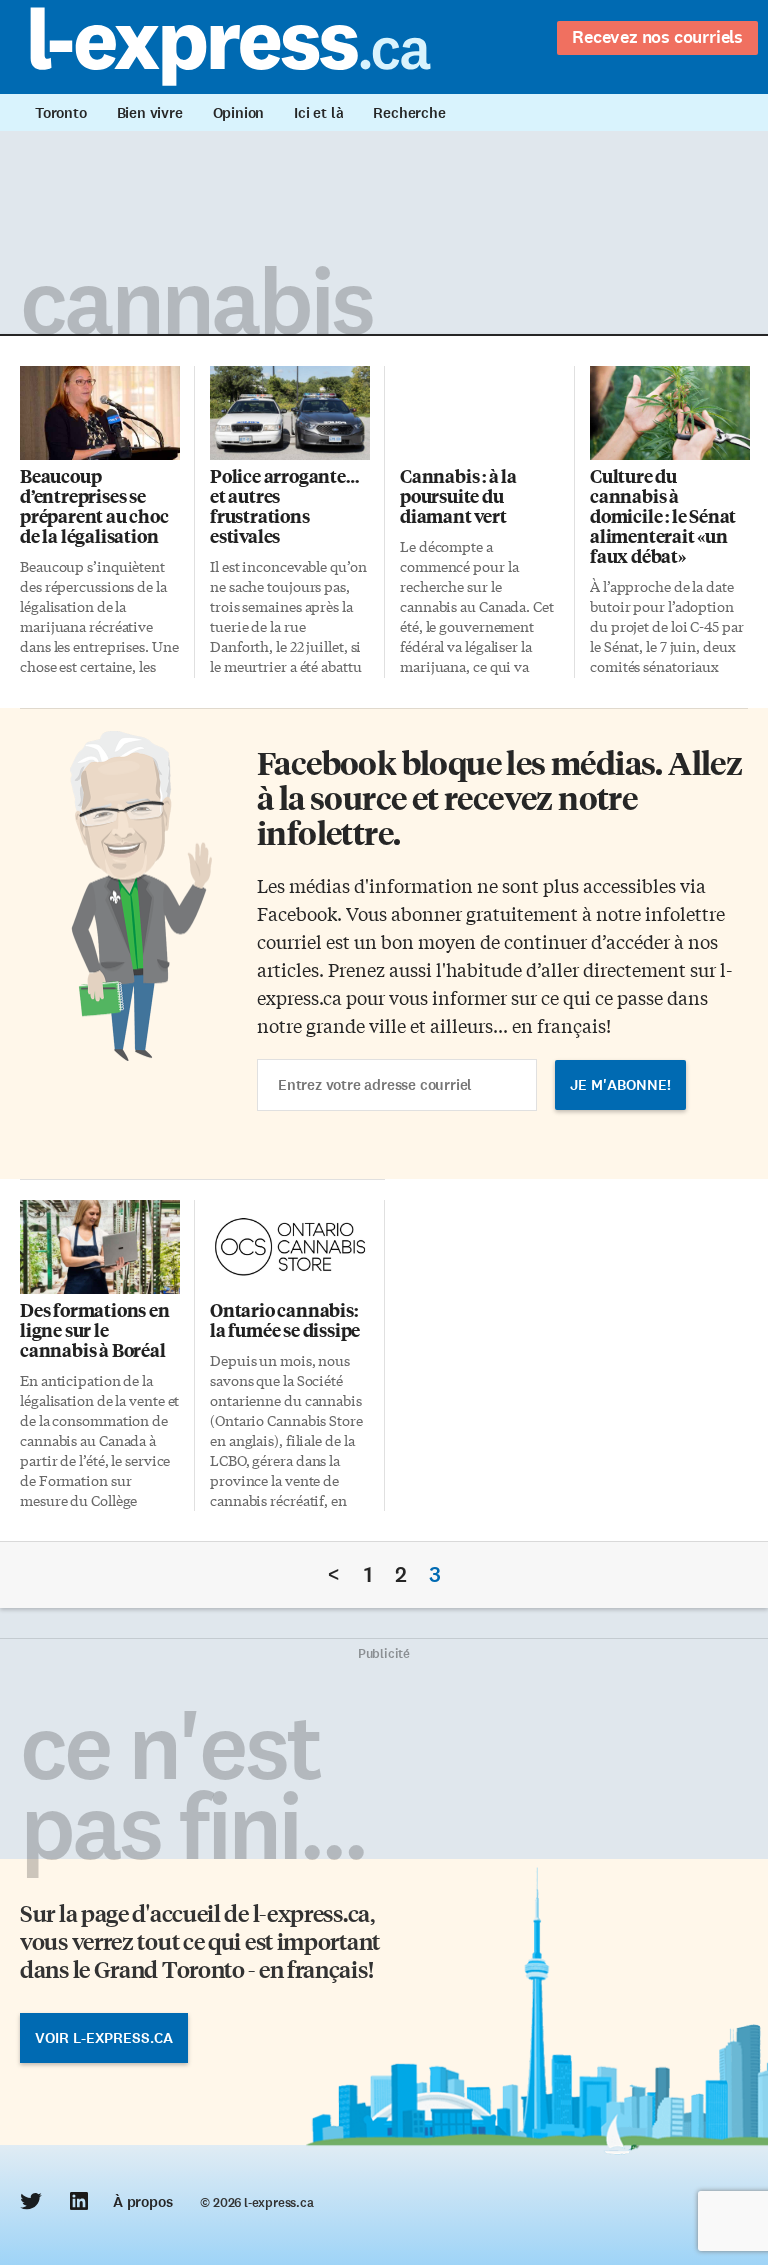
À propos (142, 2202)
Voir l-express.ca (104, 2038)
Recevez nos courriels (657, 37)
